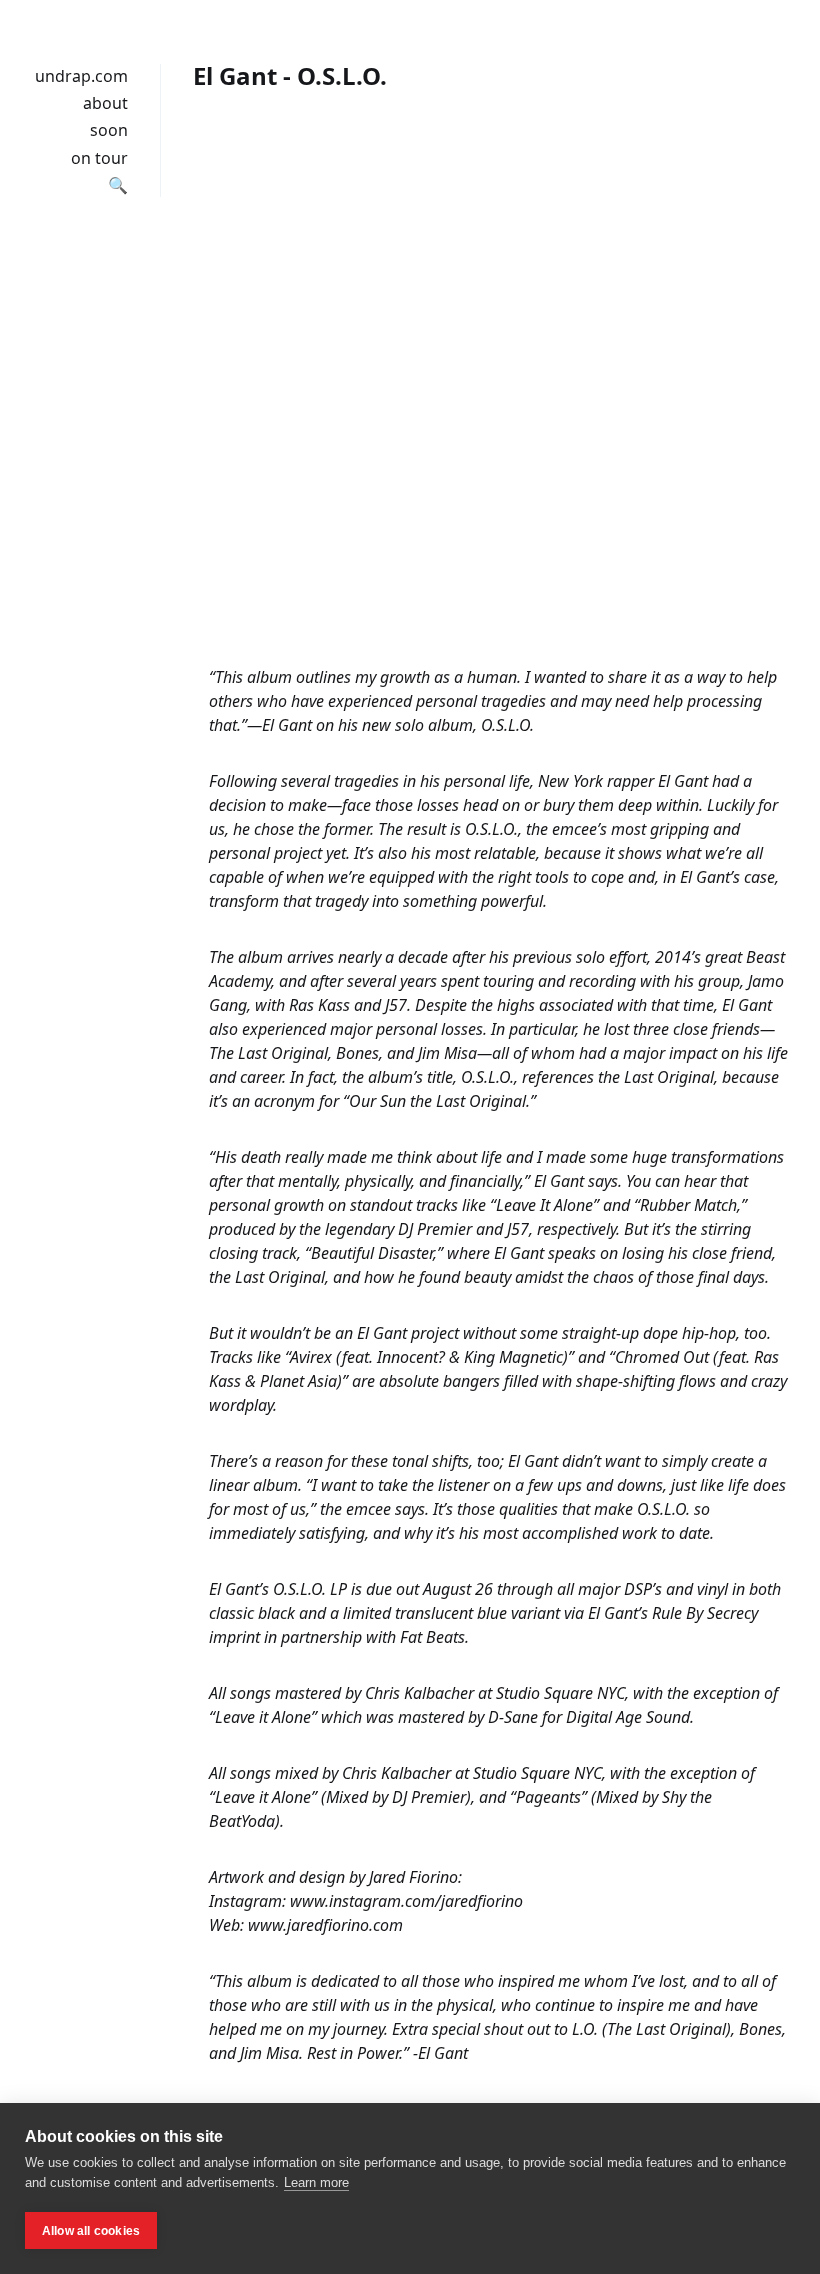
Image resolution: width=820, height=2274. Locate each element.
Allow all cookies (91, 2231)
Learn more (316, 2182)
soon (109, 130)
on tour (99, 158)
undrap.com (81, 76)
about (105, 103)
